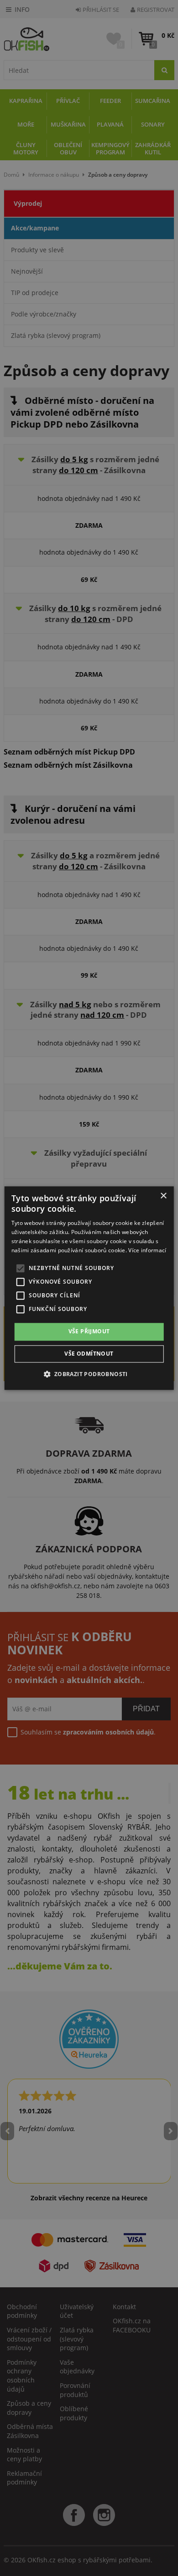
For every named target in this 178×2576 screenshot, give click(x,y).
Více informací (147, 1250)
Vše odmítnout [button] (89, 1354)
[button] (89, 1374)
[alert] (89, 1288)
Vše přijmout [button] (89, 1332)
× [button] (163, 1196)
